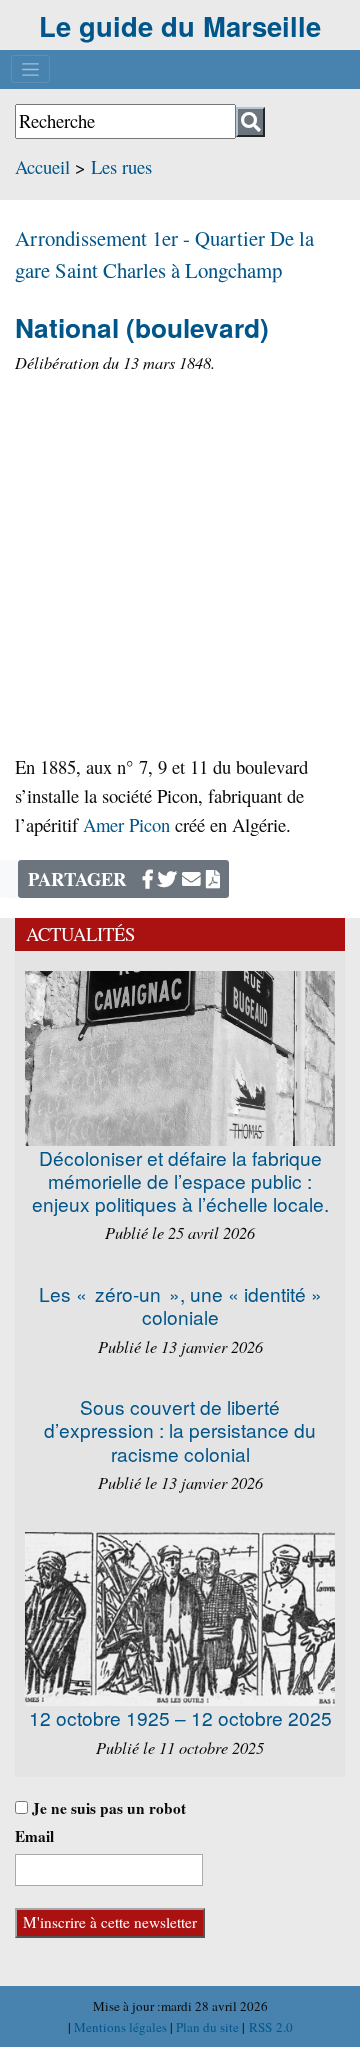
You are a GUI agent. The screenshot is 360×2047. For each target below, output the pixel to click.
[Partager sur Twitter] (167, 878)
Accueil (42, 166)
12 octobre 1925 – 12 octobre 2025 (180, 1717)
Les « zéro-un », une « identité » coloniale (180, 1305)
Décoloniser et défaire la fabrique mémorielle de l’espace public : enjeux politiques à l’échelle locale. (180, 1180)
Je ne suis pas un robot (107, 1808)
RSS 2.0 (269, 2027)
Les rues (121, 166)
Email (34, 1836)
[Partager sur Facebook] (148, 878)
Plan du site (209, 2027)
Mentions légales (122, 2027)
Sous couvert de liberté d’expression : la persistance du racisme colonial (180, 1429)
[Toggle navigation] (30, 69)
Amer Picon (126, 824)
